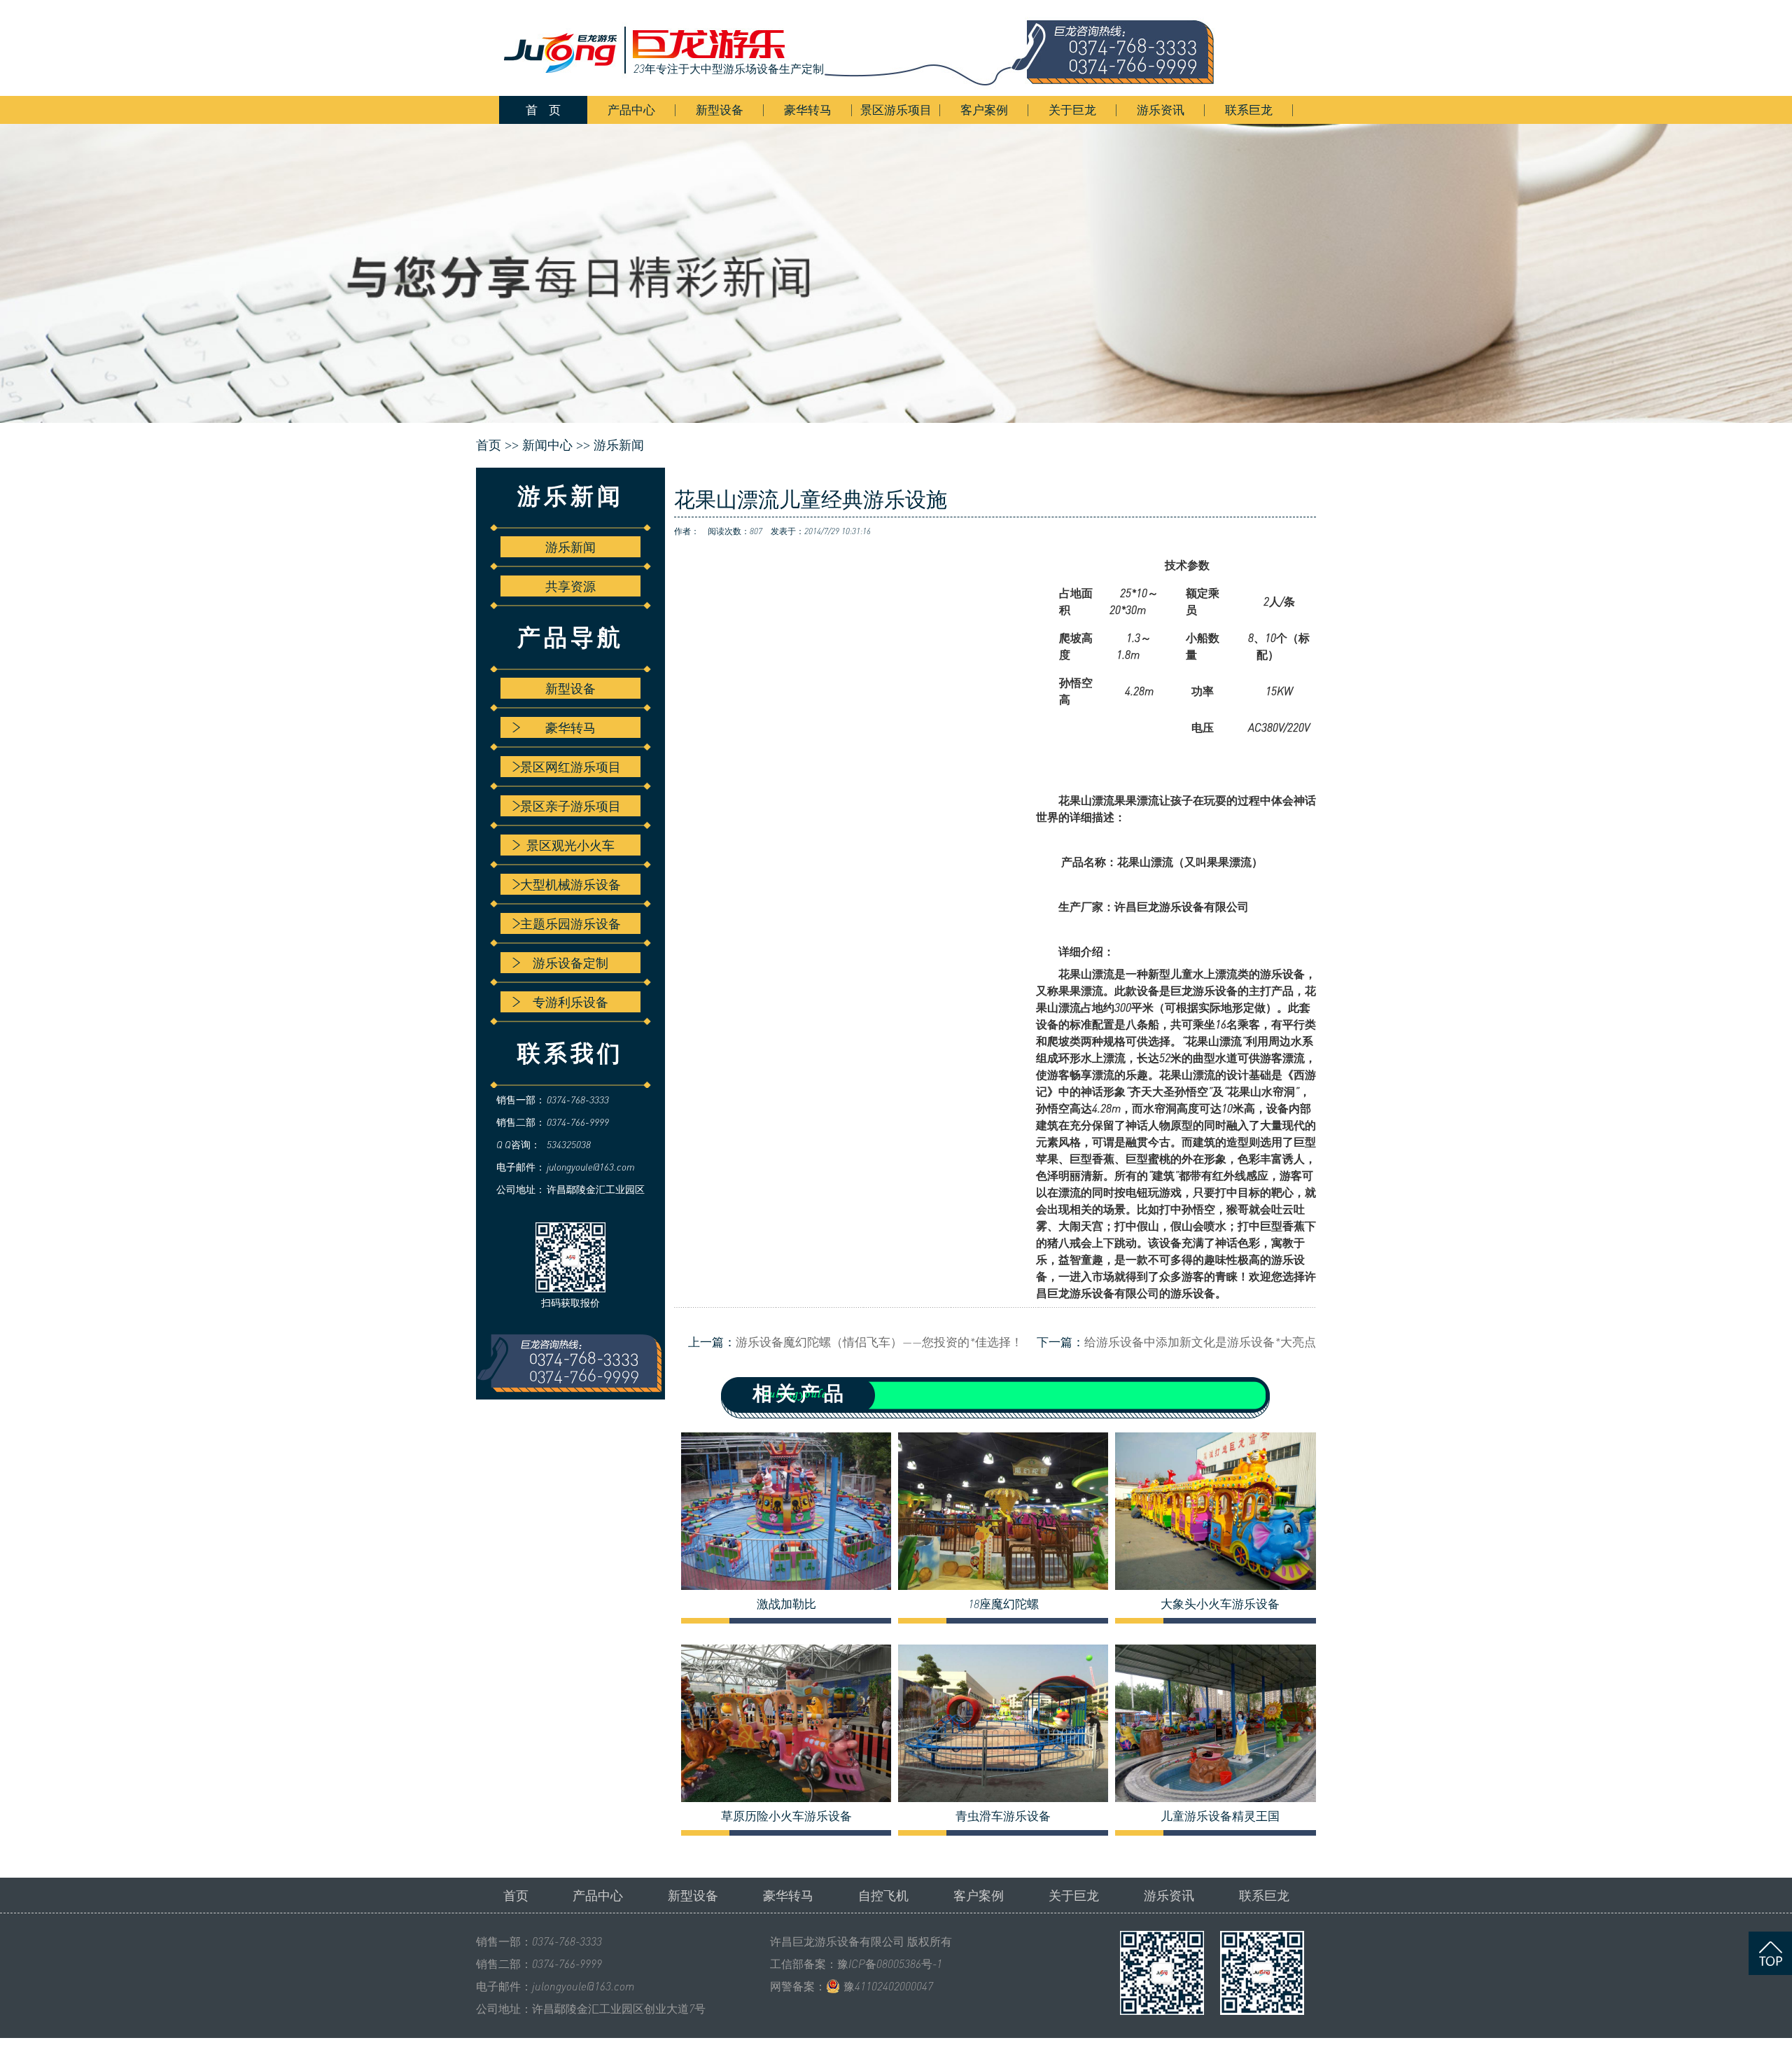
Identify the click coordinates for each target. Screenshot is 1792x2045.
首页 (516, 1895)
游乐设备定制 (570, 963)
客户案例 (984, 110)
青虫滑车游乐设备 (1003, 1816)
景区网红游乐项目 (570, 767)
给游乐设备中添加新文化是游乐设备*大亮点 (1200, 1342)
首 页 (543, 110)
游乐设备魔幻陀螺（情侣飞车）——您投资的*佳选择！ (879, 1342)
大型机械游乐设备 (570, 884)
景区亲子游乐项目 (570, 806)
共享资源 (570, 586)
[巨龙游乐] (868, 48)
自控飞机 (883, 1895)
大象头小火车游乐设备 (1220, 1604)
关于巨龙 (1072, 110)
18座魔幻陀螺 (1003, 1604)
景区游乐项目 (896, 110)
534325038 (569, 1144)
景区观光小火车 (570, 845)
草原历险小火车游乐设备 (786, 1816)
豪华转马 (808, 110)
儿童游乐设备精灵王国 (1220, 1816)
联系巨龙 (1249, 110)
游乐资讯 (1161, 110)
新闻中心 (547, 445)
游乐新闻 (619, 445)
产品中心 (631, 110)
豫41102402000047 (888, 1986)
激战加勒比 (786, 1604)
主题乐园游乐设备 (570, 923)
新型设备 (720, 110)
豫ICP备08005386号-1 (890, 1964)
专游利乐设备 (570, 1002)
